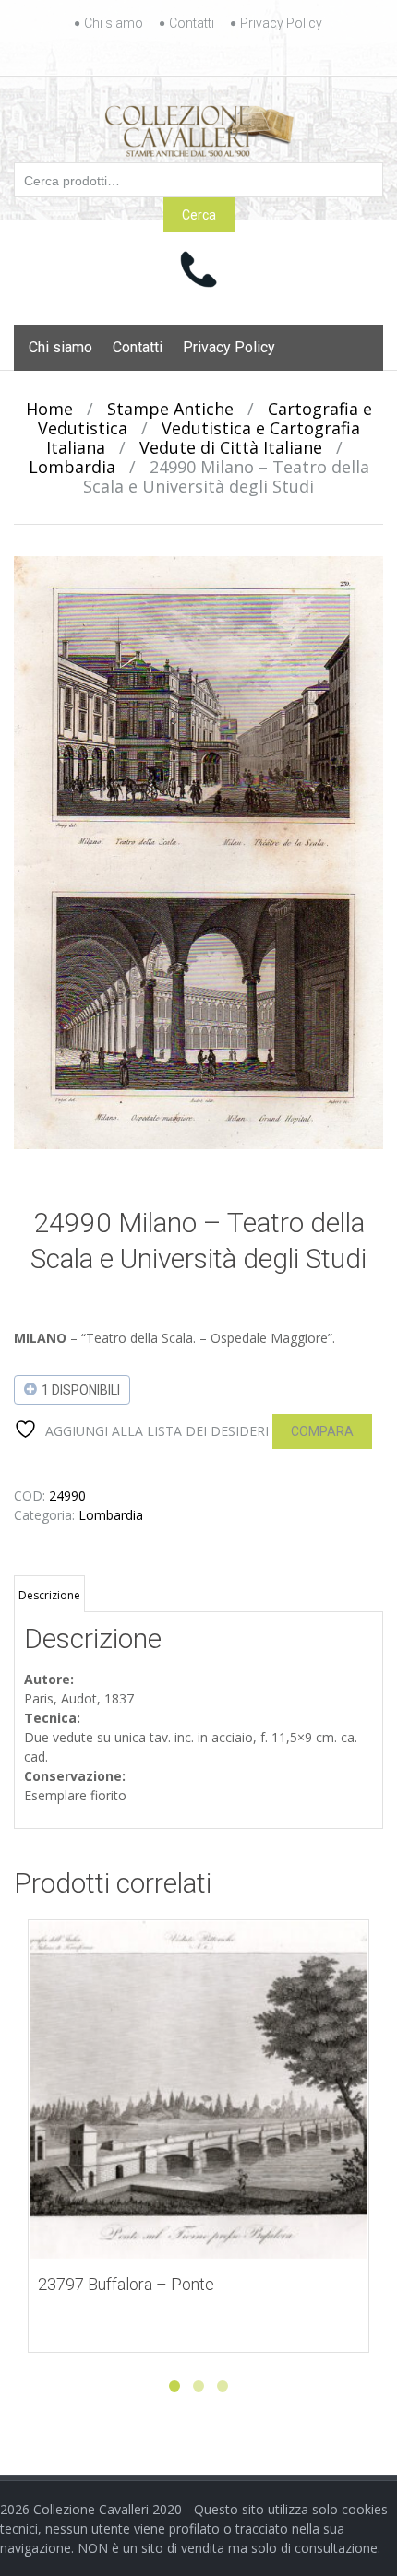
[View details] (198, 2090)
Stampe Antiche (170, 409)
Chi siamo (114, 23)
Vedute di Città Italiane (231, 447)
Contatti (192, 23)
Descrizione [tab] (49, 1595)
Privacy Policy (281, 23)
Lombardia (72, 467)
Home (49, 409)
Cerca (199, 215)
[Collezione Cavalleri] (199, 127)
